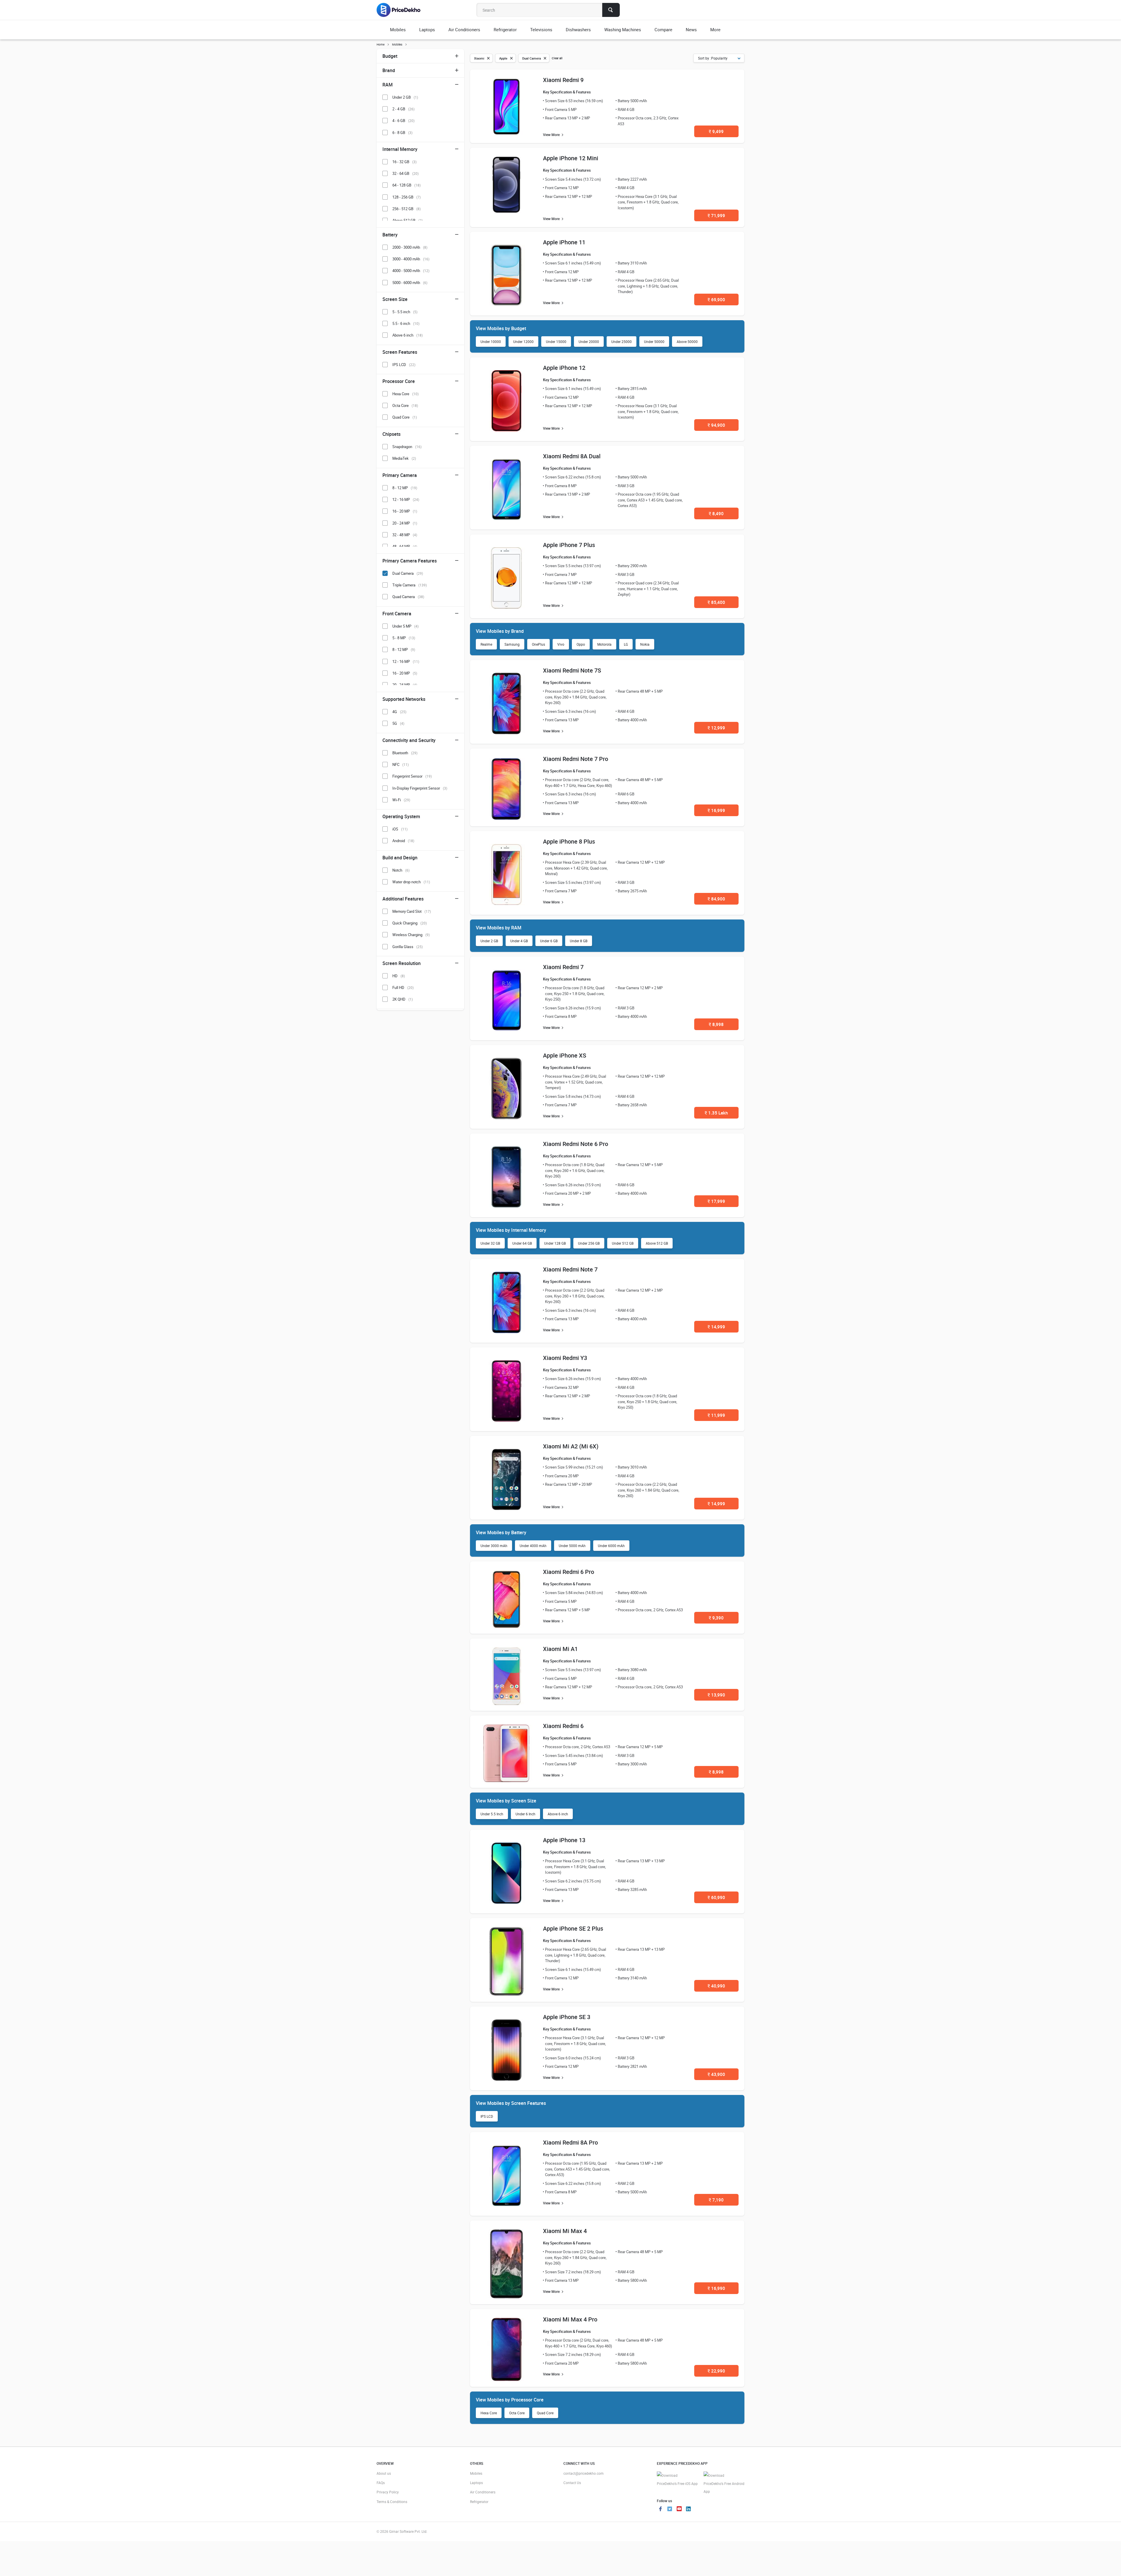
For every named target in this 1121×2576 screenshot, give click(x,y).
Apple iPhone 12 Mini (571, 158)
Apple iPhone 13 (564, 1840)
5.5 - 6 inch (406, 323)
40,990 (716, 1986)
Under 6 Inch (525, 1814)
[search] (611, 10)
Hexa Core (489, 2413)
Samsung (512, 644)
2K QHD (403, 999)
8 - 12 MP (405, 488)
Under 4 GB (519, 941)
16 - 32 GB (404, 162)
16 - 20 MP (405, 511)
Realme (486, 644)
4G (399, 712)
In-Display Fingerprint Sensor (420, 788)
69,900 (716, 299)
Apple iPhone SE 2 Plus (573, 1928)
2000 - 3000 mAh (410, 247)
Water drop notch (411, 882)
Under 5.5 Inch (492, 1814)
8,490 (716, 513)
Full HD (403, 987)
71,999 (716, 215)
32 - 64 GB (405, 173)
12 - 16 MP (406, 499)
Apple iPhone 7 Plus (569, 545)
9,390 (716, 1618)
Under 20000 (589, 342)
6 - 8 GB (402, 133)
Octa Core (517, 2413)
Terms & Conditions (392, 2502)
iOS (400, 829)
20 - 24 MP (405, 523)
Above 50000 (687, 342)
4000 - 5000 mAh (411, 271)
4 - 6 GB (403, 121)
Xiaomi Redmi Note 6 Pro (576, 1144)
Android (403, 841)
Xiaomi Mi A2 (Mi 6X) (571, 1446)
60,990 (716, 1897)
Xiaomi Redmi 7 (563, 967)
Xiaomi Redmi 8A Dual (572, 456)
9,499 (716, 131)
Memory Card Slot (412, 911)
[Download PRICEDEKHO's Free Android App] (724, 2484)
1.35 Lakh (716, 1113)
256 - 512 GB (407, 209)
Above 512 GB (657, 1243)
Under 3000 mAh (494, 1546)
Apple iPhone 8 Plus (569, 841)
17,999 (716, 1201)
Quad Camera (408, 597)
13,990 (716, 1695)
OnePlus (538, 644)
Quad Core (545, 2413)
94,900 (716, 425)
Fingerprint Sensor (412, 776)
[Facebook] (660, 2509)
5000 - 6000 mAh (410, 283)
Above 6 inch (558, 1814)
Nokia (645, 644)
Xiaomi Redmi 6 (563, 1726)
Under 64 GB (522, 1243)
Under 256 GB (589, 1243)
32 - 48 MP (405, 535)
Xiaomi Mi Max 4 (565, 2231)
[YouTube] (679, 2509)
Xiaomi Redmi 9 (563, 80)
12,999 (716, 728)
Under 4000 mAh (533, 1546)
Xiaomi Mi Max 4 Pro (570, 2319)
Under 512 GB (623, 1243)
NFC (401, 764)
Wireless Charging (411, 935)
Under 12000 (523, 342)
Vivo (561, 644)
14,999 (716, 1327)
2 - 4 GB (403, 109)
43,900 (716, 2074)
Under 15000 (556, 342)
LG (626, 644)
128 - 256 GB (407, 197)
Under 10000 (491, 342)
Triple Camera (410, 585)
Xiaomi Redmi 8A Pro (570, 2142)
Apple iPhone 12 (564, 368)
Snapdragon (407, 447)
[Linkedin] (688, 2509)
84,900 (716, 899)
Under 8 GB (579, 941)
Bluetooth (405, 753)
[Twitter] (670, 2509)
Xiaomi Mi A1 (560, 1649)
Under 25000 (622, 342)
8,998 (716, 1024)
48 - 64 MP (405, 546)
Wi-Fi (401, 800)
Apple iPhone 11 (564, 242)
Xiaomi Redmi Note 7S (572, 670)
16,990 (716, 2288)
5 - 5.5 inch (405, 312)
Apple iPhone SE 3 (567, 2017)
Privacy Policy (388, 2492)
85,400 (716, 602)
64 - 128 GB (407, 185)
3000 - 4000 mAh (411, 259)
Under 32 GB (490, 1243)
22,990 (716, 2371)
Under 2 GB (489, 941)
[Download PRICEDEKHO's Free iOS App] (677, 2480)
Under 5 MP (405, 626)
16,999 (716, 810)
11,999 (716, 1415)
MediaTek (404, 458)
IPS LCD (487, 2116)
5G (398, 723)
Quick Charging (410, 923)
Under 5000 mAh (572, 1546)
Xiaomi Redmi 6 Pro (569, 1572)
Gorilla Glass (408, 947)
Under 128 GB (555, 1243)
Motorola (604, 644)
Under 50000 (654, 342)
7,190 (716, 2200)
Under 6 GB (549, 941)
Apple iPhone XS (565, 1055)
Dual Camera (408, 573)
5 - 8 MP (404, 638)
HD (399, 976)
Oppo (581, 644)
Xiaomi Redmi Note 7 (570, 1269)
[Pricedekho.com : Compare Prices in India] (402, 10)
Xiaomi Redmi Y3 (565, 1358)
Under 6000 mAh (611, 1546)
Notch (401, 870)
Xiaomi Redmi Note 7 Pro (576, 759)
